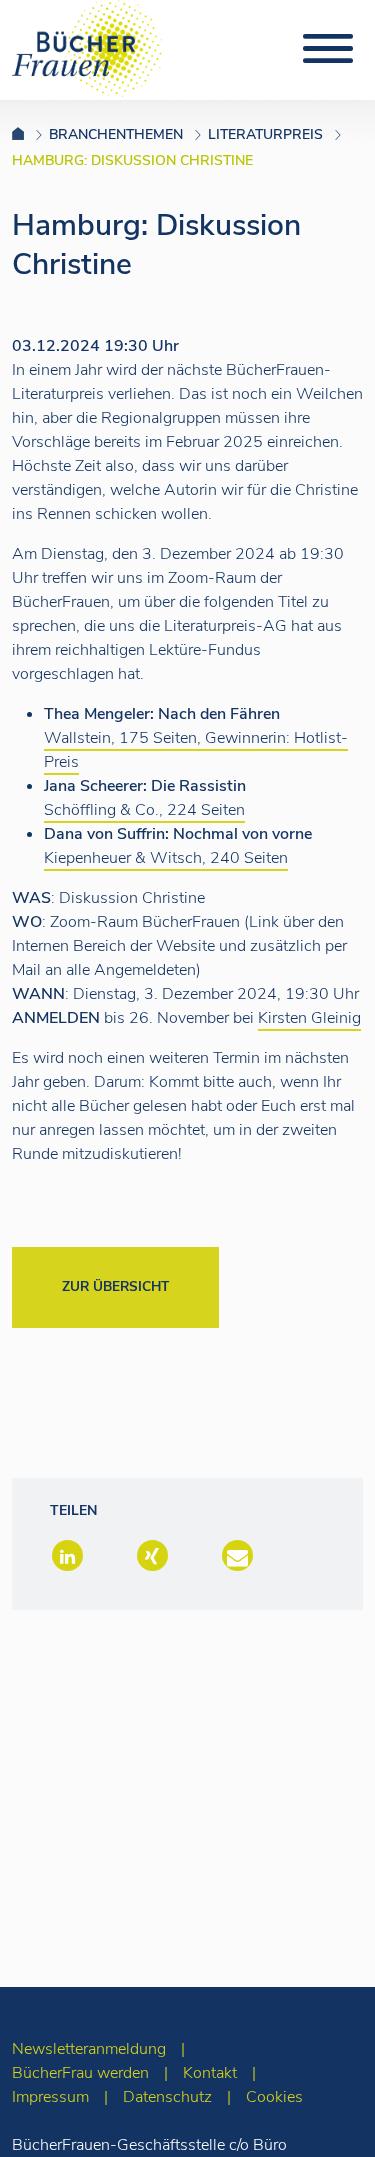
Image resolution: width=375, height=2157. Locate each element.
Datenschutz (167, 2097)
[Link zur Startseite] (30, 134)
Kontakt (210, 2073)
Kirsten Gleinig (309, 1018)
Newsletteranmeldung (89, 2049)
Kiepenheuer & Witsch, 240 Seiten (166, 858)
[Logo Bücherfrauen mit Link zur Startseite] (87, 47)
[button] (65, 1557)
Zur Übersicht (115, 1286)
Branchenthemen (116, 134)
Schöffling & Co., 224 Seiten (144, 810)
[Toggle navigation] (328, 49)
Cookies (274, 2097)
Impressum (50, 2097)
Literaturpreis (265, 134)
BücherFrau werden (80, 2073)
